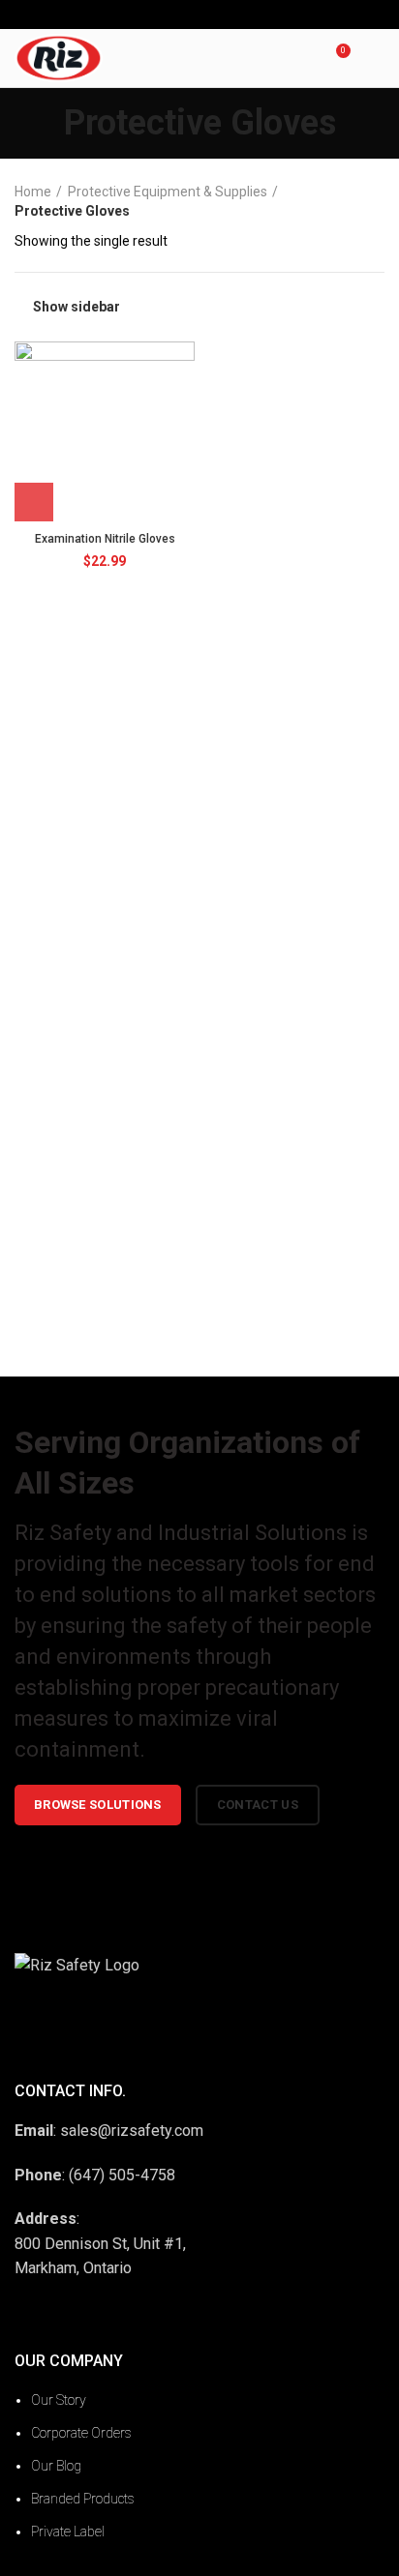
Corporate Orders (81, 2433)
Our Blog (56, 2466)
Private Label (68, 2532)
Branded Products (83, 2499)
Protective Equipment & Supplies (168, 192)
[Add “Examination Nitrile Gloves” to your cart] (34, 502)
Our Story (59, 2400)
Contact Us (258, 1805)
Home (33, 192)
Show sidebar (77, 307)
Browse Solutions (98, 1805)
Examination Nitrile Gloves (105, 539)
